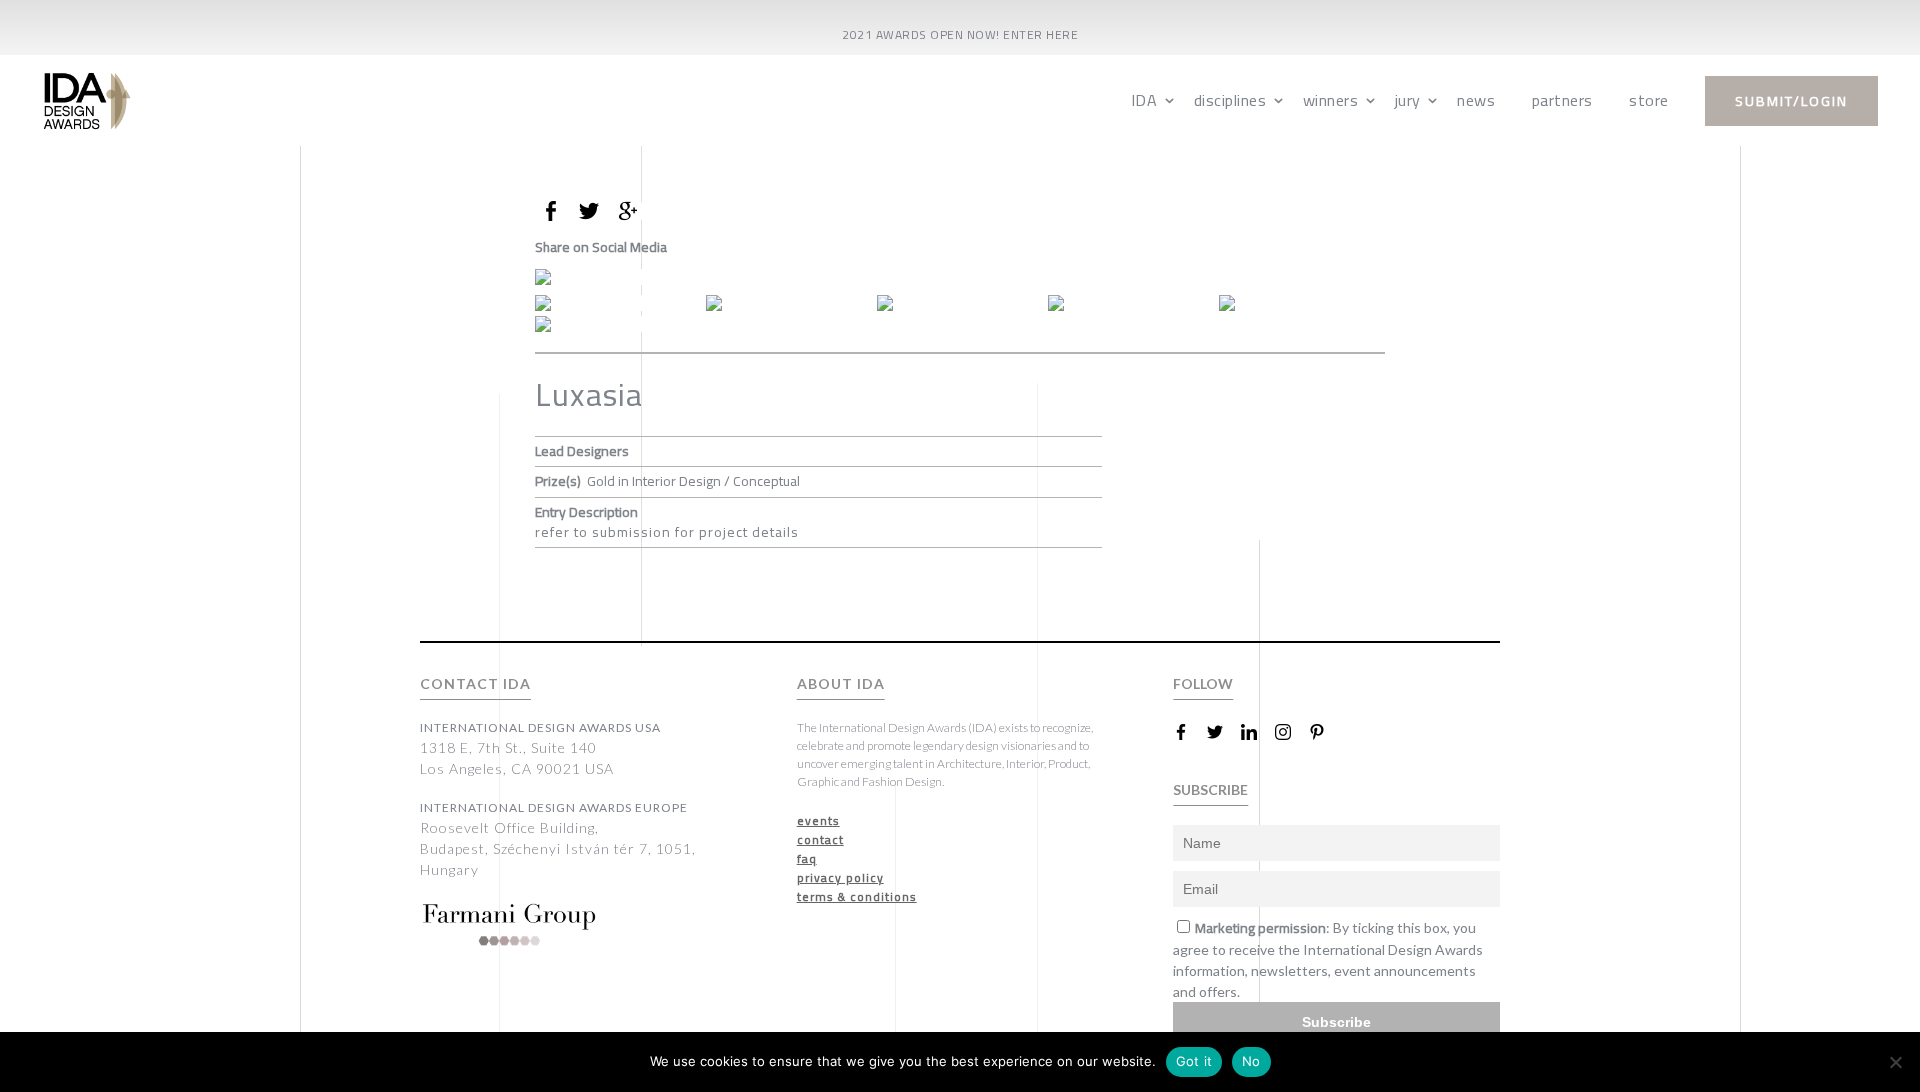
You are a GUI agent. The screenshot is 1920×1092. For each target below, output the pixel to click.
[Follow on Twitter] (1223, 732)
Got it (1194, 1061)
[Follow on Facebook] (1189, 732)
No (1251, 1061)
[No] (1895, 1062)
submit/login (1791, 101)
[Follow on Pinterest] (1325, 732)
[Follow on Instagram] (1291, 732)
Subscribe (1336, 1022)
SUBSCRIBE (1210, 789)
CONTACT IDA (475, 683)
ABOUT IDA (841, 683)
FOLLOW (1203, 683)
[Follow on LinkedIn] (1257, 732)
